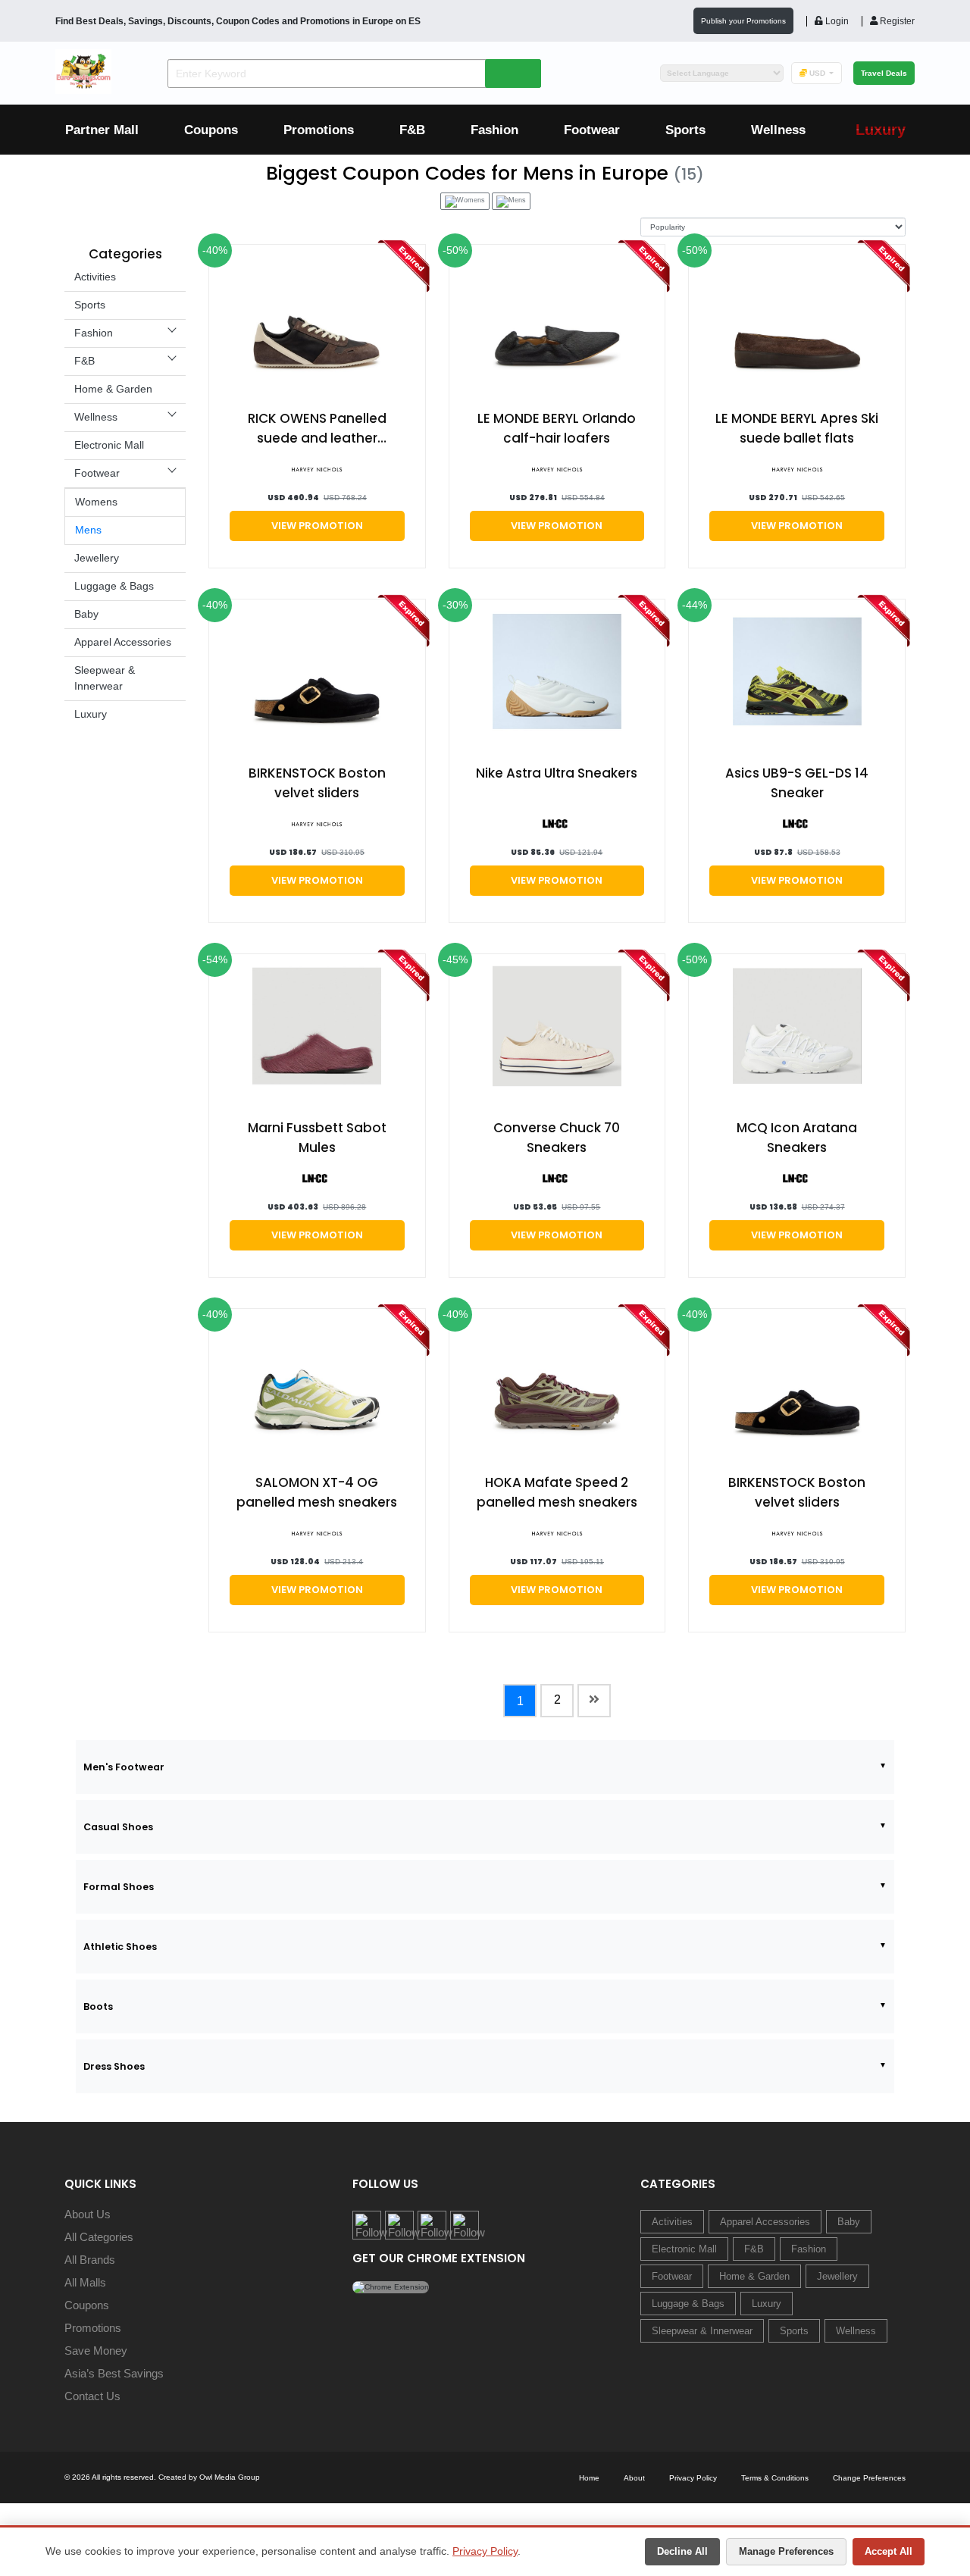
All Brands (90, 2260)
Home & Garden (113, 389)
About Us (88, 2214)
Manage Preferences (786, 2551)
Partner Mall (102, 130)
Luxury (91, 714)
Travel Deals (884, 73)
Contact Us (92, 2396)
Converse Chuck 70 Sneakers (557, 1138)
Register (896, 21)
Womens (96, 502)
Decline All (682, 2551)
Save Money (96, 2351)
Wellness (778, 130)
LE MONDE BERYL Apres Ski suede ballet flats (797, 428)
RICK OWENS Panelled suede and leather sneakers (317, 429)
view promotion (317, 526)
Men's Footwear (124, 1767)
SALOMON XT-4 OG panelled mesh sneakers (317, 1492)
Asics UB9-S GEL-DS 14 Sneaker (797, 783)
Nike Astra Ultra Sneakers (557, 773)
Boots (98, 2006)
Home (589, 2478)
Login (836, 21)
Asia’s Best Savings (114, 2373)
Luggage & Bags (114, 586)
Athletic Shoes (120, 1947)
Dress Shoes (114, 2066)
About (634, 2478)
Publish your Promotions (743, 21)
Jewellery (97, 558)
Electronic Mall (109, 445)
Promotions (319, 130)
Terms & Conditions (775, 2478)
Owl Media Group (230, 2477)
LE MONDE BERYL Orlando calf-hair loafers (557, 428)
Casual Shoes (118, 1827)
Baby (86, 614)
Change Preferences (869, 2478)
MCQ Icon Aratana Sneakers (797, 1138)
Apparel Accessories (123, 642)
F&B (412, 130)
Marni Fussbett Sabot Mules (317, 1138)
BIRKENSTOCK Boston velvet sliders (317, 783)
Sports (685, 130)
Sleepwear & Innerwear (702, 2331)
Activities (95, 277)
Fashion (494, 130)
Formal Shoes (119, 1887)
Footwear (592, 130)
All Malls (85, 2282)
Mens (88, 530)
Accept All (889, 2551)
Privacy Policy (485, 2551)
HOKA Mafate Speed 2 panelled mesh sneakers (557, 1492)
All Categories (99, 2237)
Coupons (211, 130)
